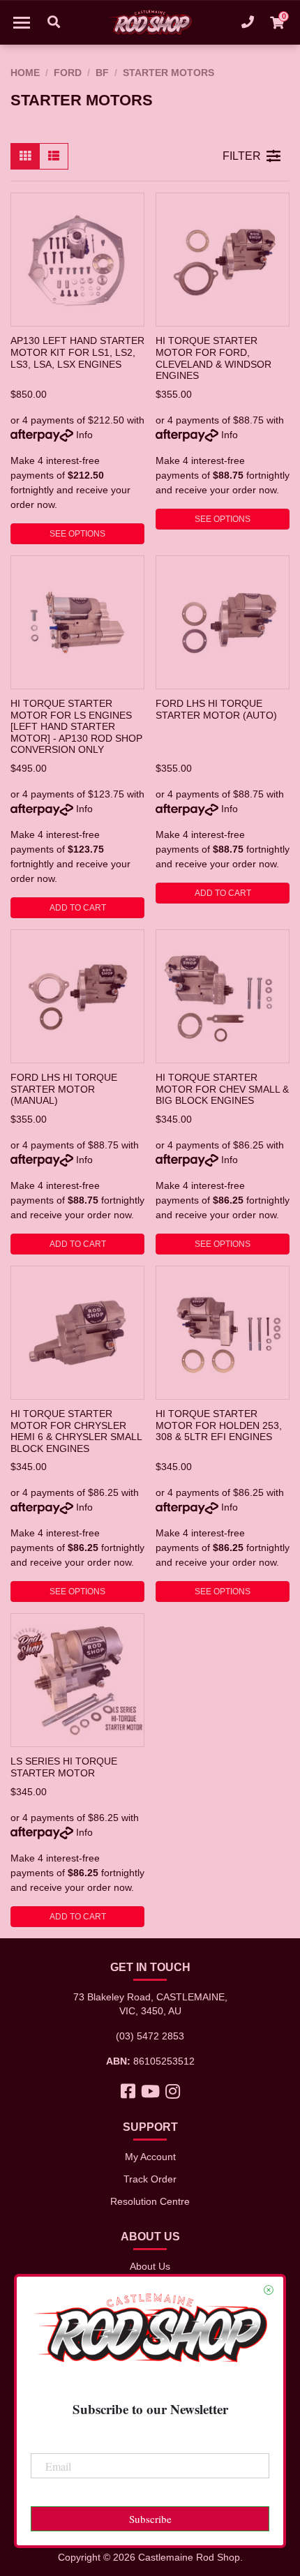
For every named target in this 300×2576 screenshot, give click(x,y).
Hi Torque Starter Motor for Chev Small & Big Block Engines (222, 1089)
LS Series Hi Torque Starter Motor (64, 1767)
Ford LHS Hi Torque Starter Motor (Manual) (64, 1089)
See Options (77, 534)
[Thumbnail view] (25, 156)
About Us (150, 2266)
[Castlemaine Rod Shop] (150, 22)
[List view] (54, 156)
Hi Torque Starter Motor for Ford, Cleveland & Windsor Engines (213, 358)
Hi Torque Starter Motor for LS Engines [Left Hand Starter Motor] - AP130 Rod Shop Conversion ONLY (76, 727)
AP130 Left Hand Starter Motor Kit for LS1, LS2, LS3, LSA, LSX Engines (77, 352)
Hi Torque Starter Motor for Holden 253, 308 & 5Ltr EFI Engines (219, 1425)
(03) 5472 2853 (150, 2036)
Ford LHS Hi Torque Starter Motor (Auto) (216, 709)
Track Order (150, 2179)
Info (84, 435)
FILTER (242, 156)
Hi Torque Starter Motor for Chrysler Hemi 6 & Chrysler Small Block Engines (76, 1431)
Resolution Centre (150, 2201)
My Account (150, 2157)
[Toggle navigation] (22, 22)
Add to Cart (78, 908)
